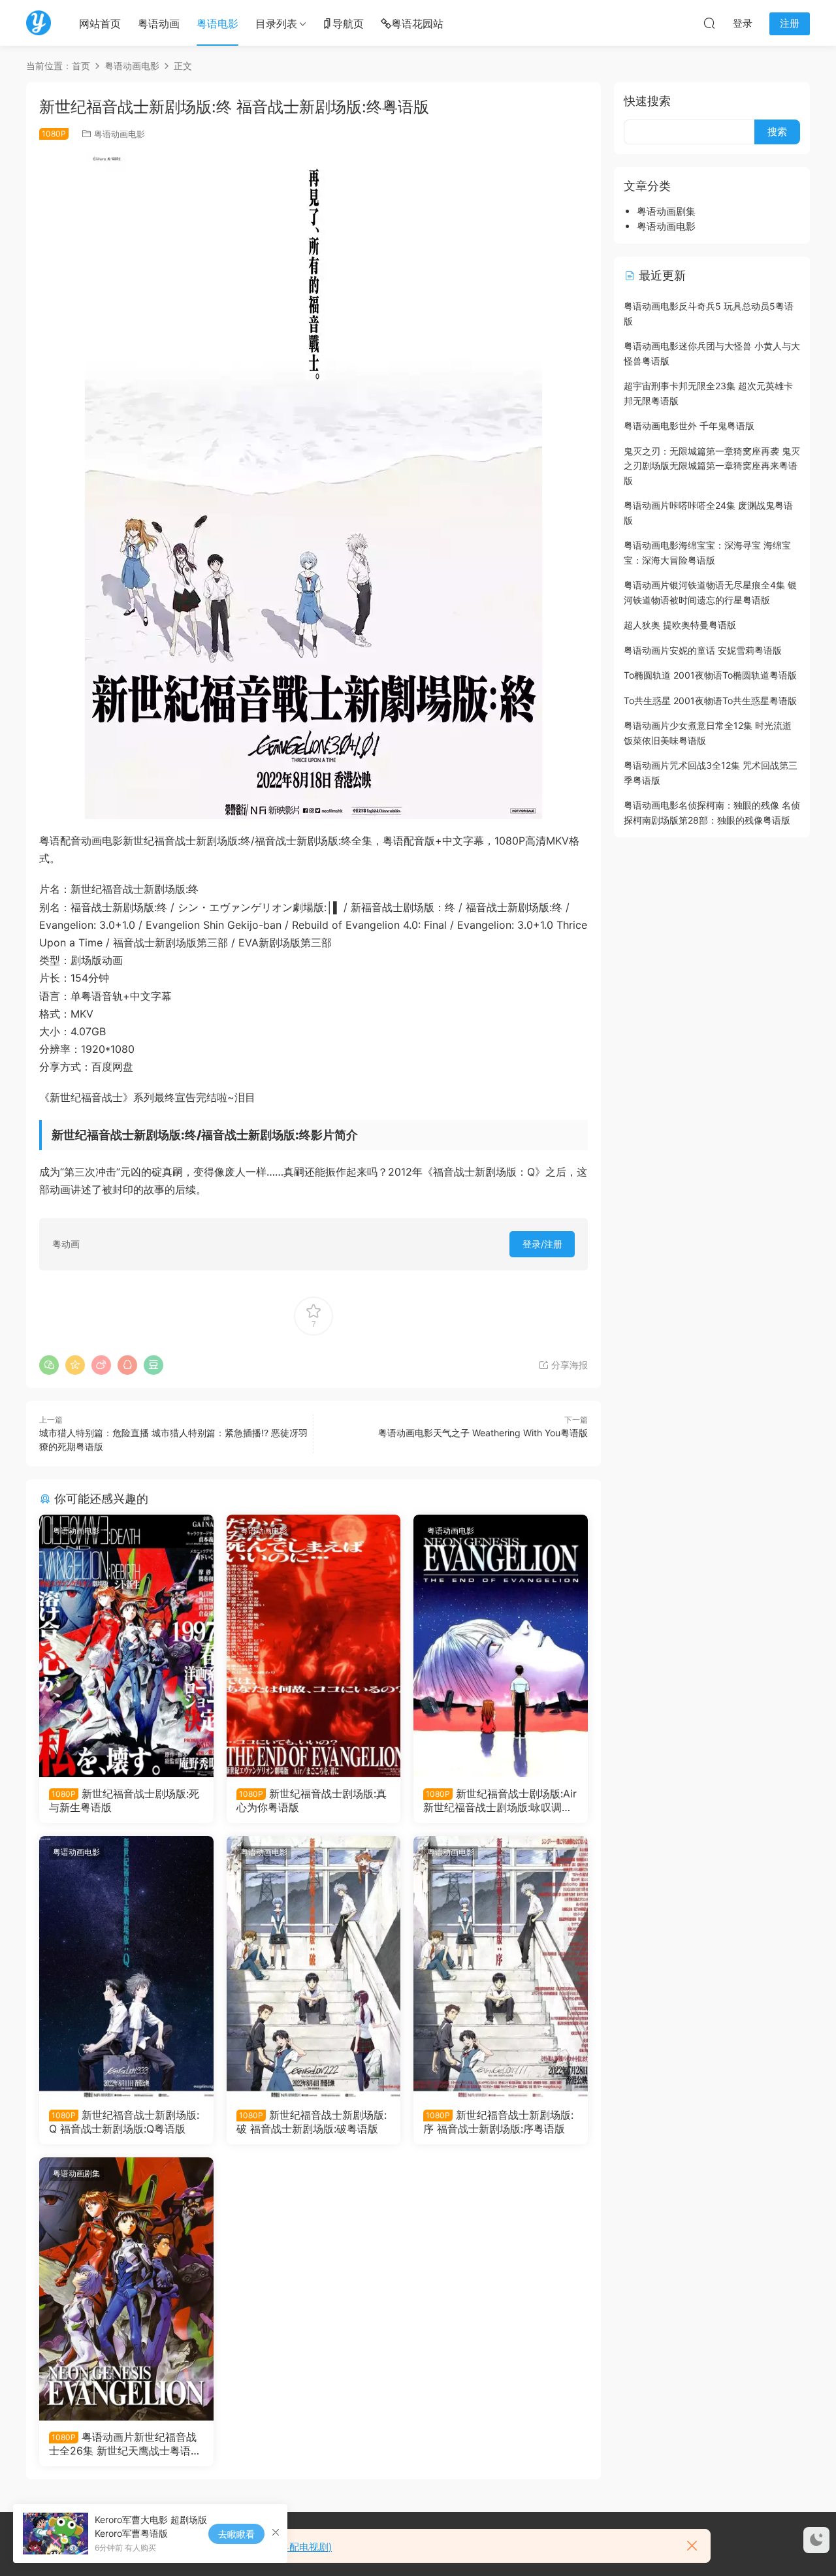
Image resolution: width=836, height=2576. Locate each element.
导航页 (348, 24)
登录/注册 (542, 1244)
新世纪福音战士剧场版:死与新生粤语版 (124, 1800)
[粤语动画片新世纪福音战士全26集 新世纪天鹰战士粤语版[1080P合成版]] (126, 2289)
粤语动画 (159, 24)
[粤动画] (39, 23)
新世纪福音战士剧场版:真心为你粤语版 (312, 1800)
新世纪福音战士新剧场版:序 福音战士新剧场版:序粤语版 (498, 2121)
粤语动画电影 (120, 134)
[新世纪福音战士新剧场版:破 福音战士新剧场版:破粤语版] (314, 1967)
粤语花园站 (417, 24)
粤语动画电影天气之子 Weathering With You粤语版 (483, 1433)
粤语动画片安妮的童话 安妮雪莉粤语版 (703, 650)
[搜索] (709, 23)
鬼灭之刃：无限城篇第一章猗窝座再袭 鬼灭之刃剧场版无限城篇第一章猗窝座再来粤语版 (712, 466)
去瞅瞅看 (236, 2534)
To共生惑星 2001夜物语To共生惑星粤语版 (710, 700)
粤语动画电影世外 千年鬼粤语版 (689, 426)
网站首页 (100, 24)
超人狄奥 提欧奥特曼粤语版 (680, 625)
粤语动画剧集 (76, 2173)
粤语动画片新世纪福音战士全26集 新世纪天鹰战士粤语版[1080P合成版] (125, 2443)
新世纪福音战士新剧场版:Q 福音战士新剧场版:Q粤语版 (124, 2121)
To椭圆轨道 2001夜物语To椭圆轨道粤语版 (710, 675)
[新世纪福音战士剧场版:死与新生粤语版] (126, 1646)
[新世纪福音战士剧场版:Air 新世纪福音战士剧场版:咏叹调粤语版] (501, 1646)
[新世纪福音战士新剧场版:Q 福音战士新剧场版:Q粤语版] (126, 1967)
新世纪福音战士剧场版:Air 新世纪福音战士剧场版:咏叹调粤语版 (500, 1800)
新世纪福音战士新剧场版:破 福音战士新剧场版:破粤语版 (312, 2121)
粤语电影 (217, 24)
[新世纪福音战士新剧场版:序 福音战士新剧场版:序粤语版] (501, 1967)
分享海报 (568, 1365)
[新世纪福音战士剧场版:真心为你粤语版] (314, 1646)
